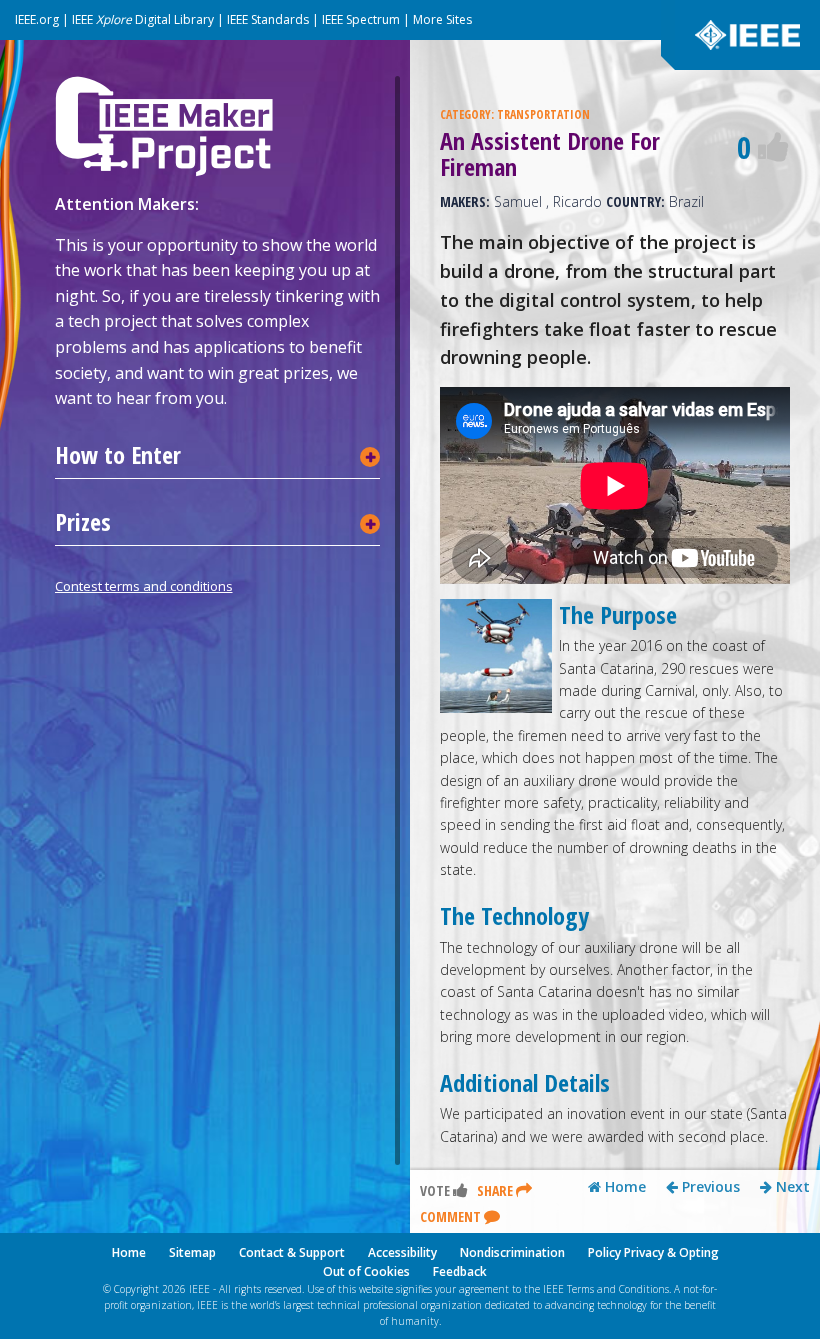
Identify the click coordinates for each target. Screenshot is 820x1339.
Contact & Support (292, 1252)
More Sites (442, 19)
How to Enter (118, 455)
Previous (709, 1187)
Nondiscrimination (512, 1252)
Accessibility (402, 1252)
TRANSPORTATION (543, 114)
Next (791, 1187)
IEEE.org (37, 19)
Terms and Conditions (618, 1289)
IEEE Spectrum (361, 19)
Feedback (460, 1271)
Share (496, 1190)
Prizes (83, 522)
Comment (452, 1216)
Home (623, 1187)
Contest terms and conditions (144, 586)
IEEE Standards (268, 19)
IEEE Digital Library (143, 19)
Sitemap (192, 1252)
